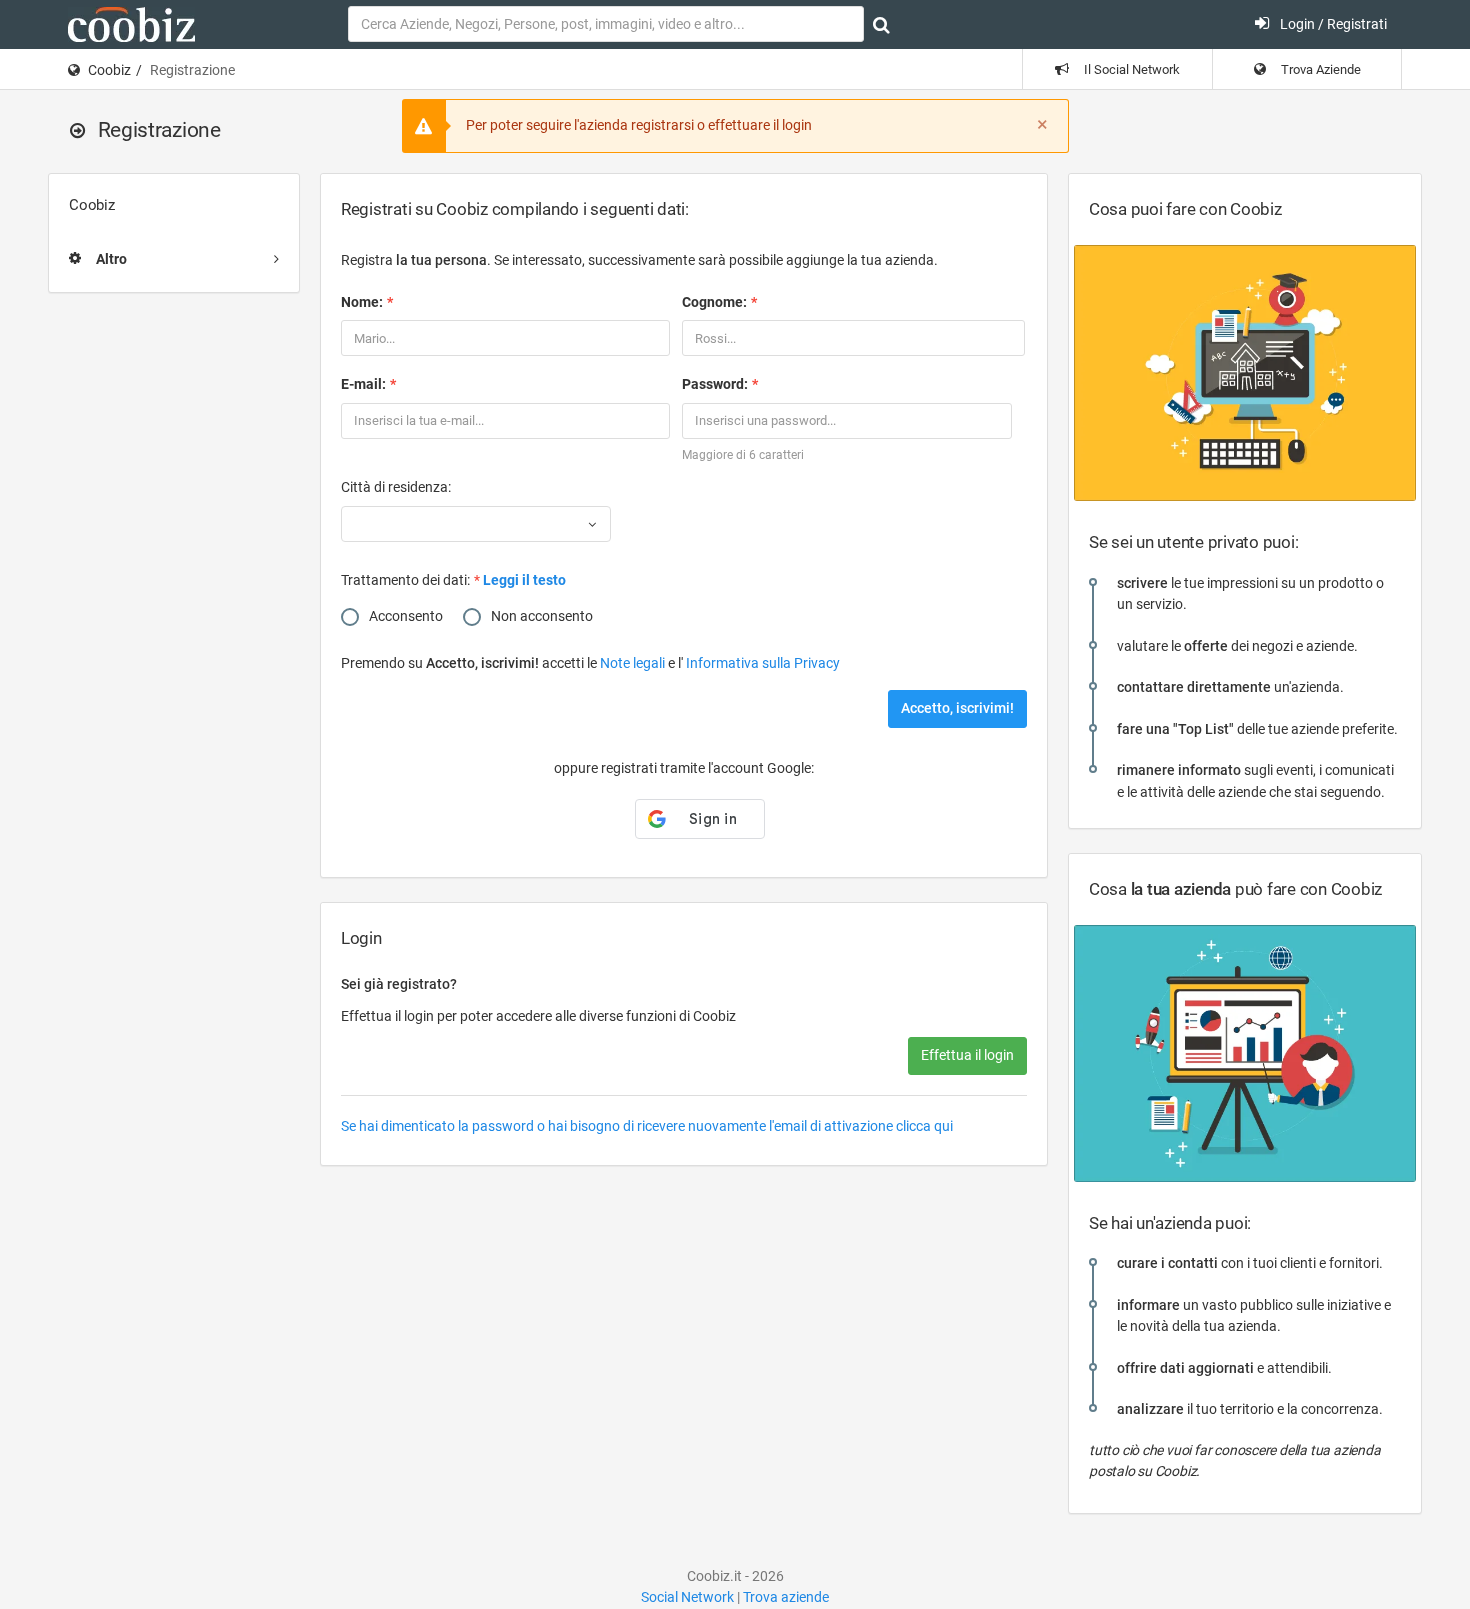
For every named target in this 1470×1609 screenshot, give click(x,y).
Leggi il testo (524, 580)
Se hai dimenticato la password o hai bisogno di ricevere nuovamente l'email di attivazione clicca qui (647, 1126)
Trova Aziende (1319, 69)
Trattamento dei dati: (405, 580)
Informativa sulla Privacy (763, 663)
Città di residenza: (396, 487)
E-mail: (363, 384)
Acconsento (406, 616)
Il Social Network (1130, 69)
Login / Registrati (1332, 24)
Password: (715, 384)
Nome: (362, 302)
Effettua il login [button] (967, 1055)
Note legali (634, 663)
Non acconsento (542, 616)
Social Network (687, 1597)
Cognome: (714, 302)
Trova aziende (786, 1597)
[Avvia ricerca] (881, 25)
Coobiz (109, 70)
